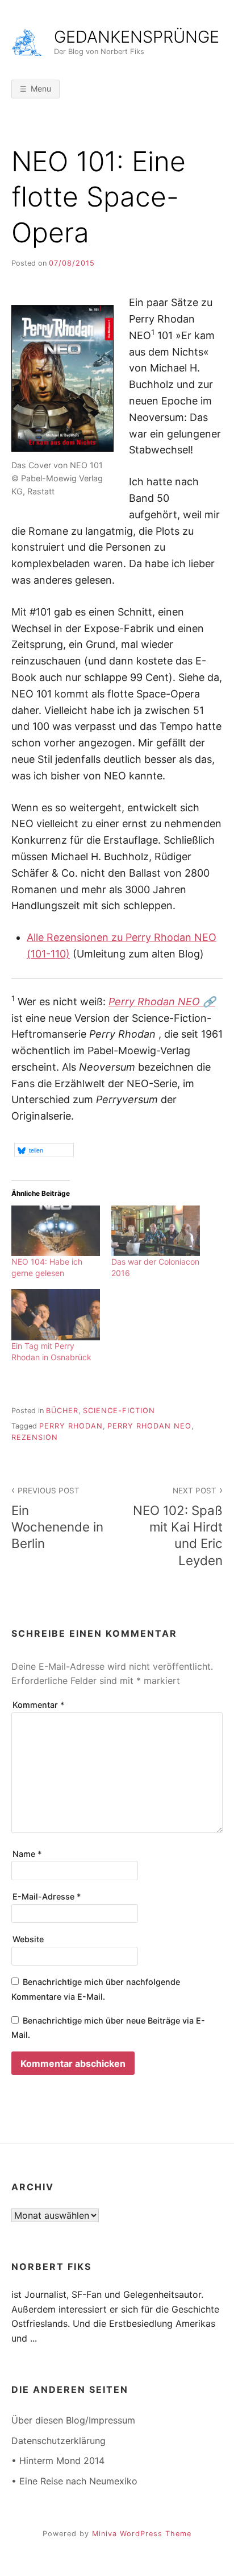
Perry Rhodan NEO (149, 1426)
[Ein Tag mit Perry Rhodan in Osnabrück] (56, 1314)
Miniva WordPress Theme (142, 2534)
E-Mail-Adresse (47, 1896)
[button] (44, 1150)
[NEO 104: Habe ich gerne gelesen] (56, 1231)
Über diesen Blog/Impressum (73, 2420)
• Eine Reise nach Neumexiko (74, 2481)
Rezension (35, 1437)
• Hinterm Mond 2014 (58, 2461)
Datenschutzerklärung (58, 2441)
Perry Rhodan (71, 1426)
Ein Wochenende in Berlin (57, 1518)
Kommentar (39, 1705)
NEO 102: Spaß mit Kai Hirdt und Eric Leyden (178, 1527)
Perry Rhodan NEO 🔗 (162, 1002)
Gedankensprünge (137, 37)
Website (28, 1939)
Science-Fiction (119, 1411)
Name (27, 1854)
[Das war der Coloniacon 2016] (156, 1231)
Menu (41, 88)
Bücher (62, 1411)
